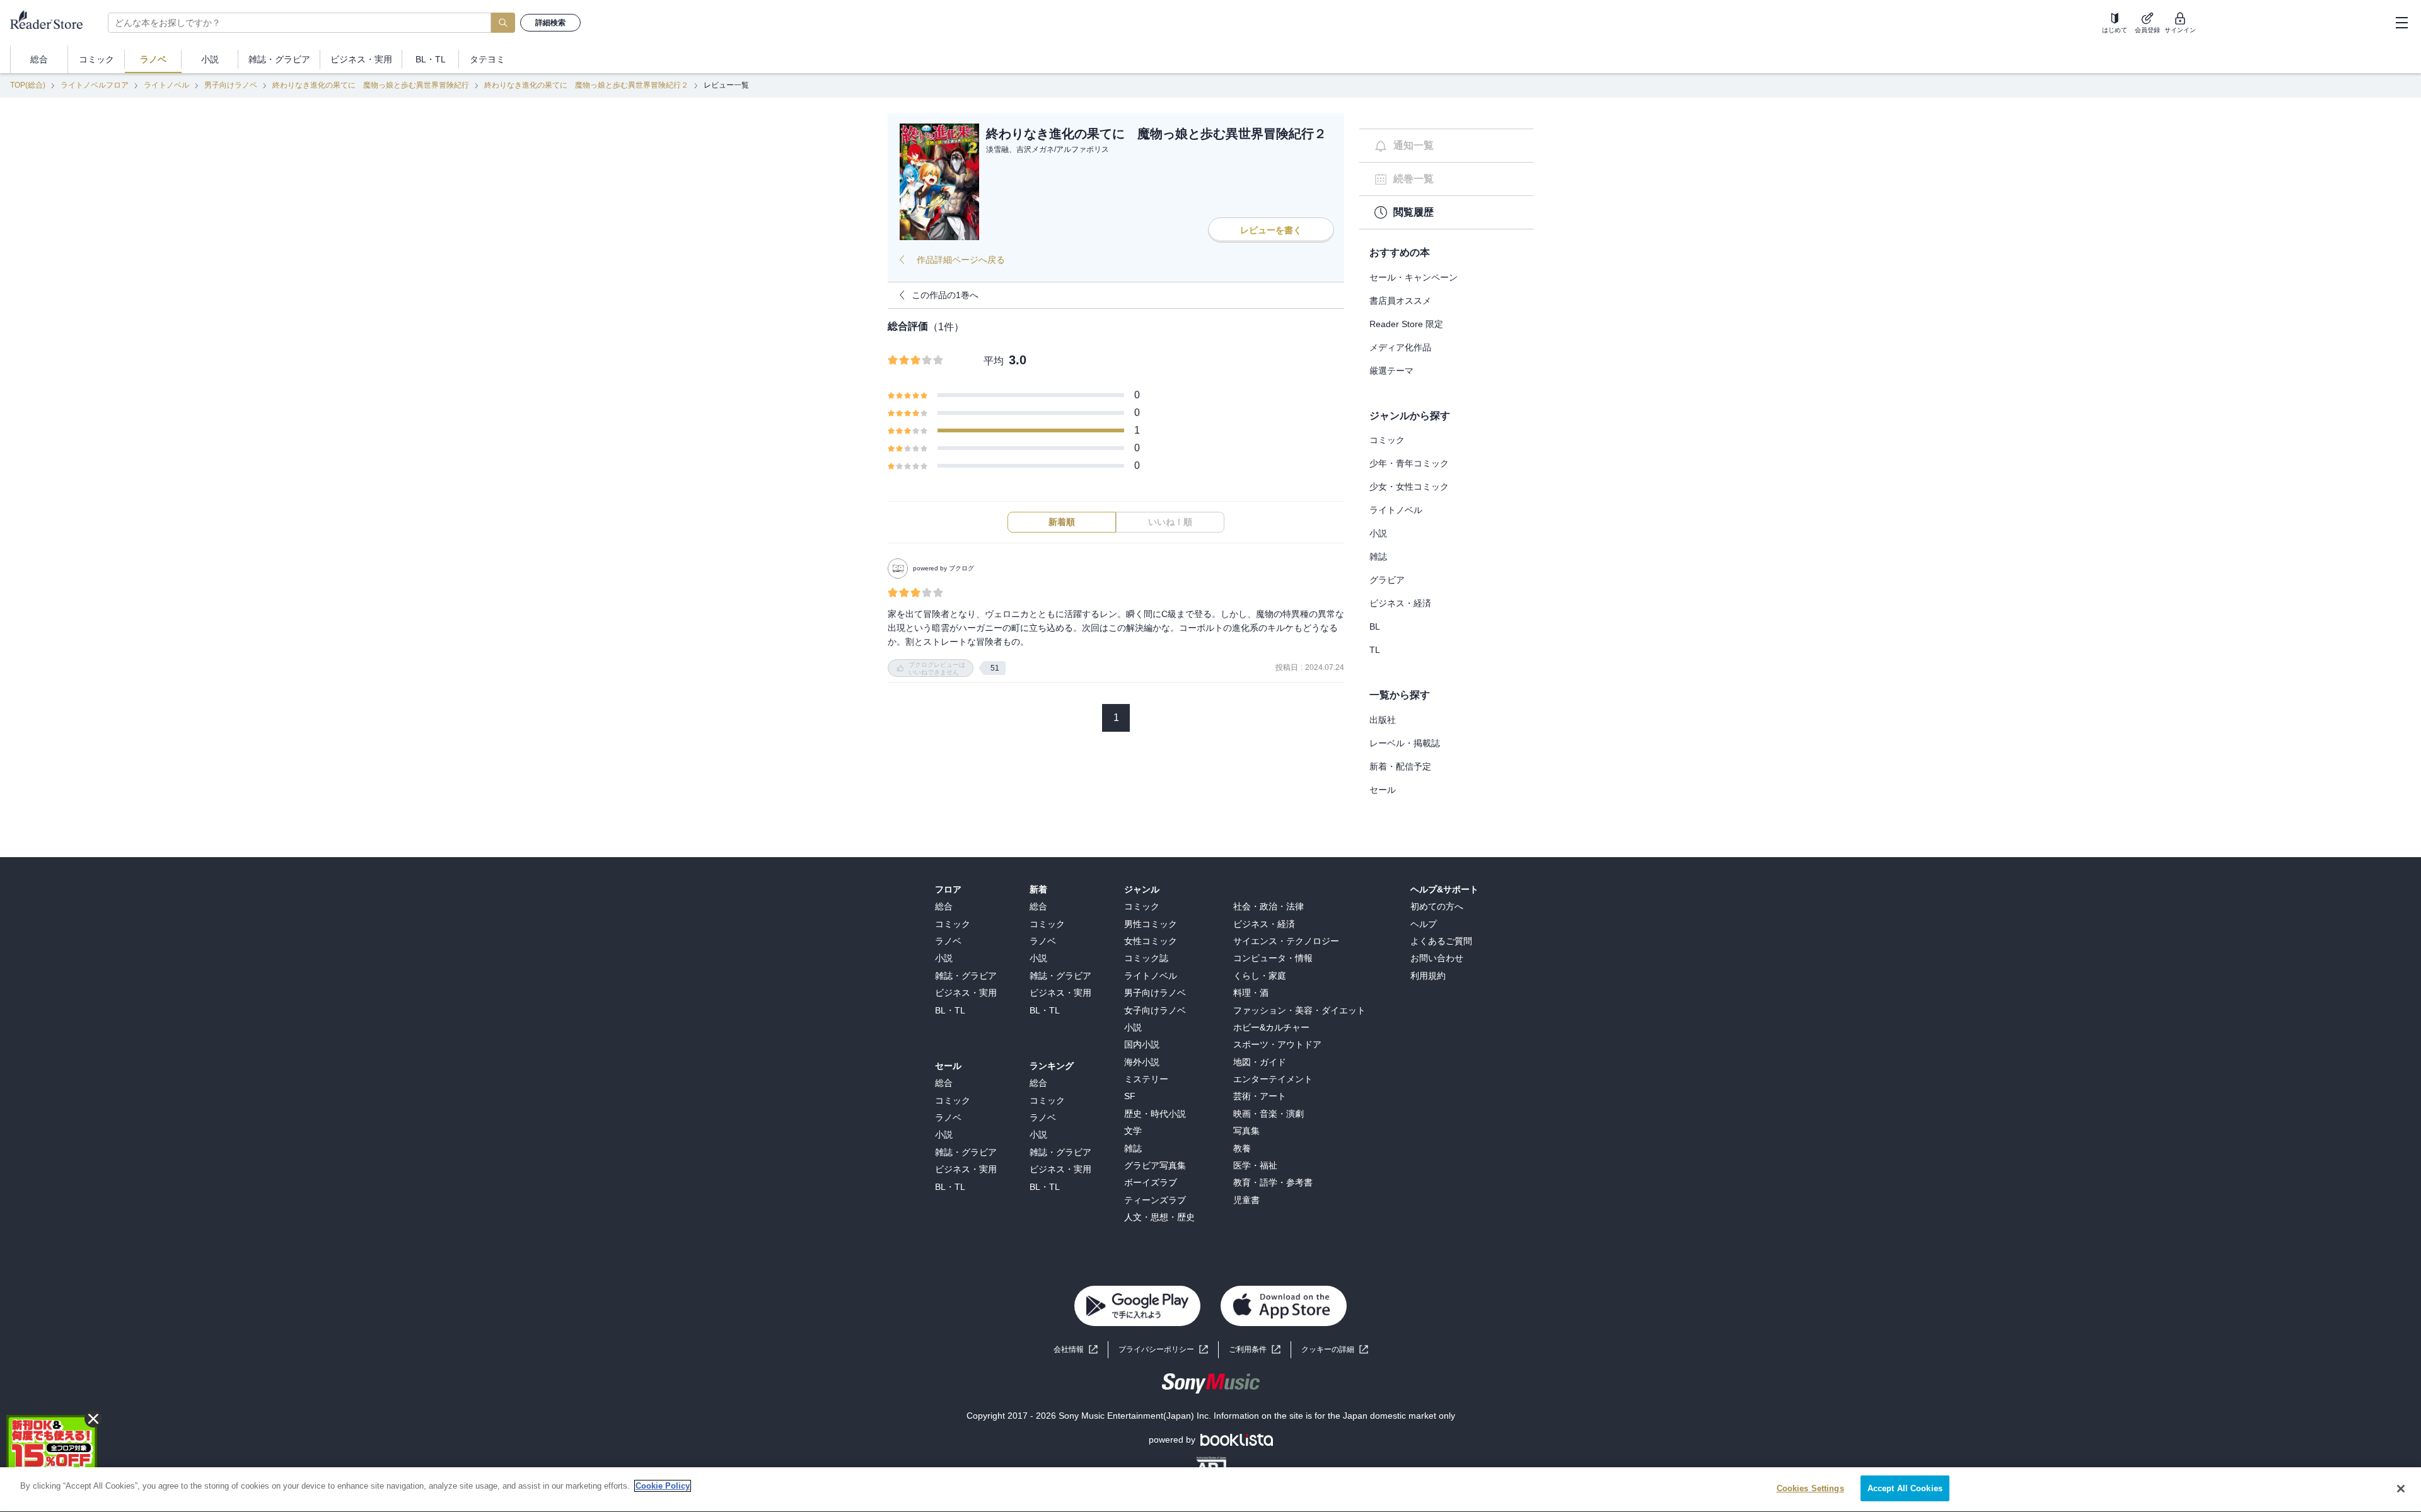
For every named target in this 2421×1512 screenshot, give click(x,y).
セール (1383, 790)
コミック (1387, 440)
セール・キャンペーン (1414, 277)
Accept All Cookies (1905, 1488)
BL (1375, 626)
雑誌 (1378, 557)
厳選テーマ (1391, 371)
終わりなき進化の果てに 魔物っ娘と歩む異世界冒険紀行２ (586, 85)
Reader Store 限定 (1406, 324)
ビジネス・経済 (1400, 603)
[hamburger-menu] (2401, 23)
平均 (994, 361)
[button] (1335, 1350)
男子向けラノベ (231, 85)
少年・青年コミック (1409, 463)
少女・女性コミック (1409, 487)
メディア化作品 (1400, 347)
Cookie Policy (663, 1486)
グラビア (1387, 580)
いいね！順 (1170, 522)
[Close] (2401, 1489)
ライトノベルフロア (95, 85)
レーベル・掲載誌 (1405, 743)
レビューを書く (1271, 230)
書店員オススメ (1400, 301)
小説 (1378, 533)
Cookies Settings (1810, 1488)
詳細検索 (550, 23)
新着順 (1062, 522)
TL (1375, 650)
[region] (1210, 1490)
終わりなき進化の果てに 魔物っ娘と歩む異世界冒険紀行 (371, 85)
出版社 (1383, 720)
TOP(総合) (28, 85)
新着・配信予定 (1400, 766)
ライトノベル (166, 85)
